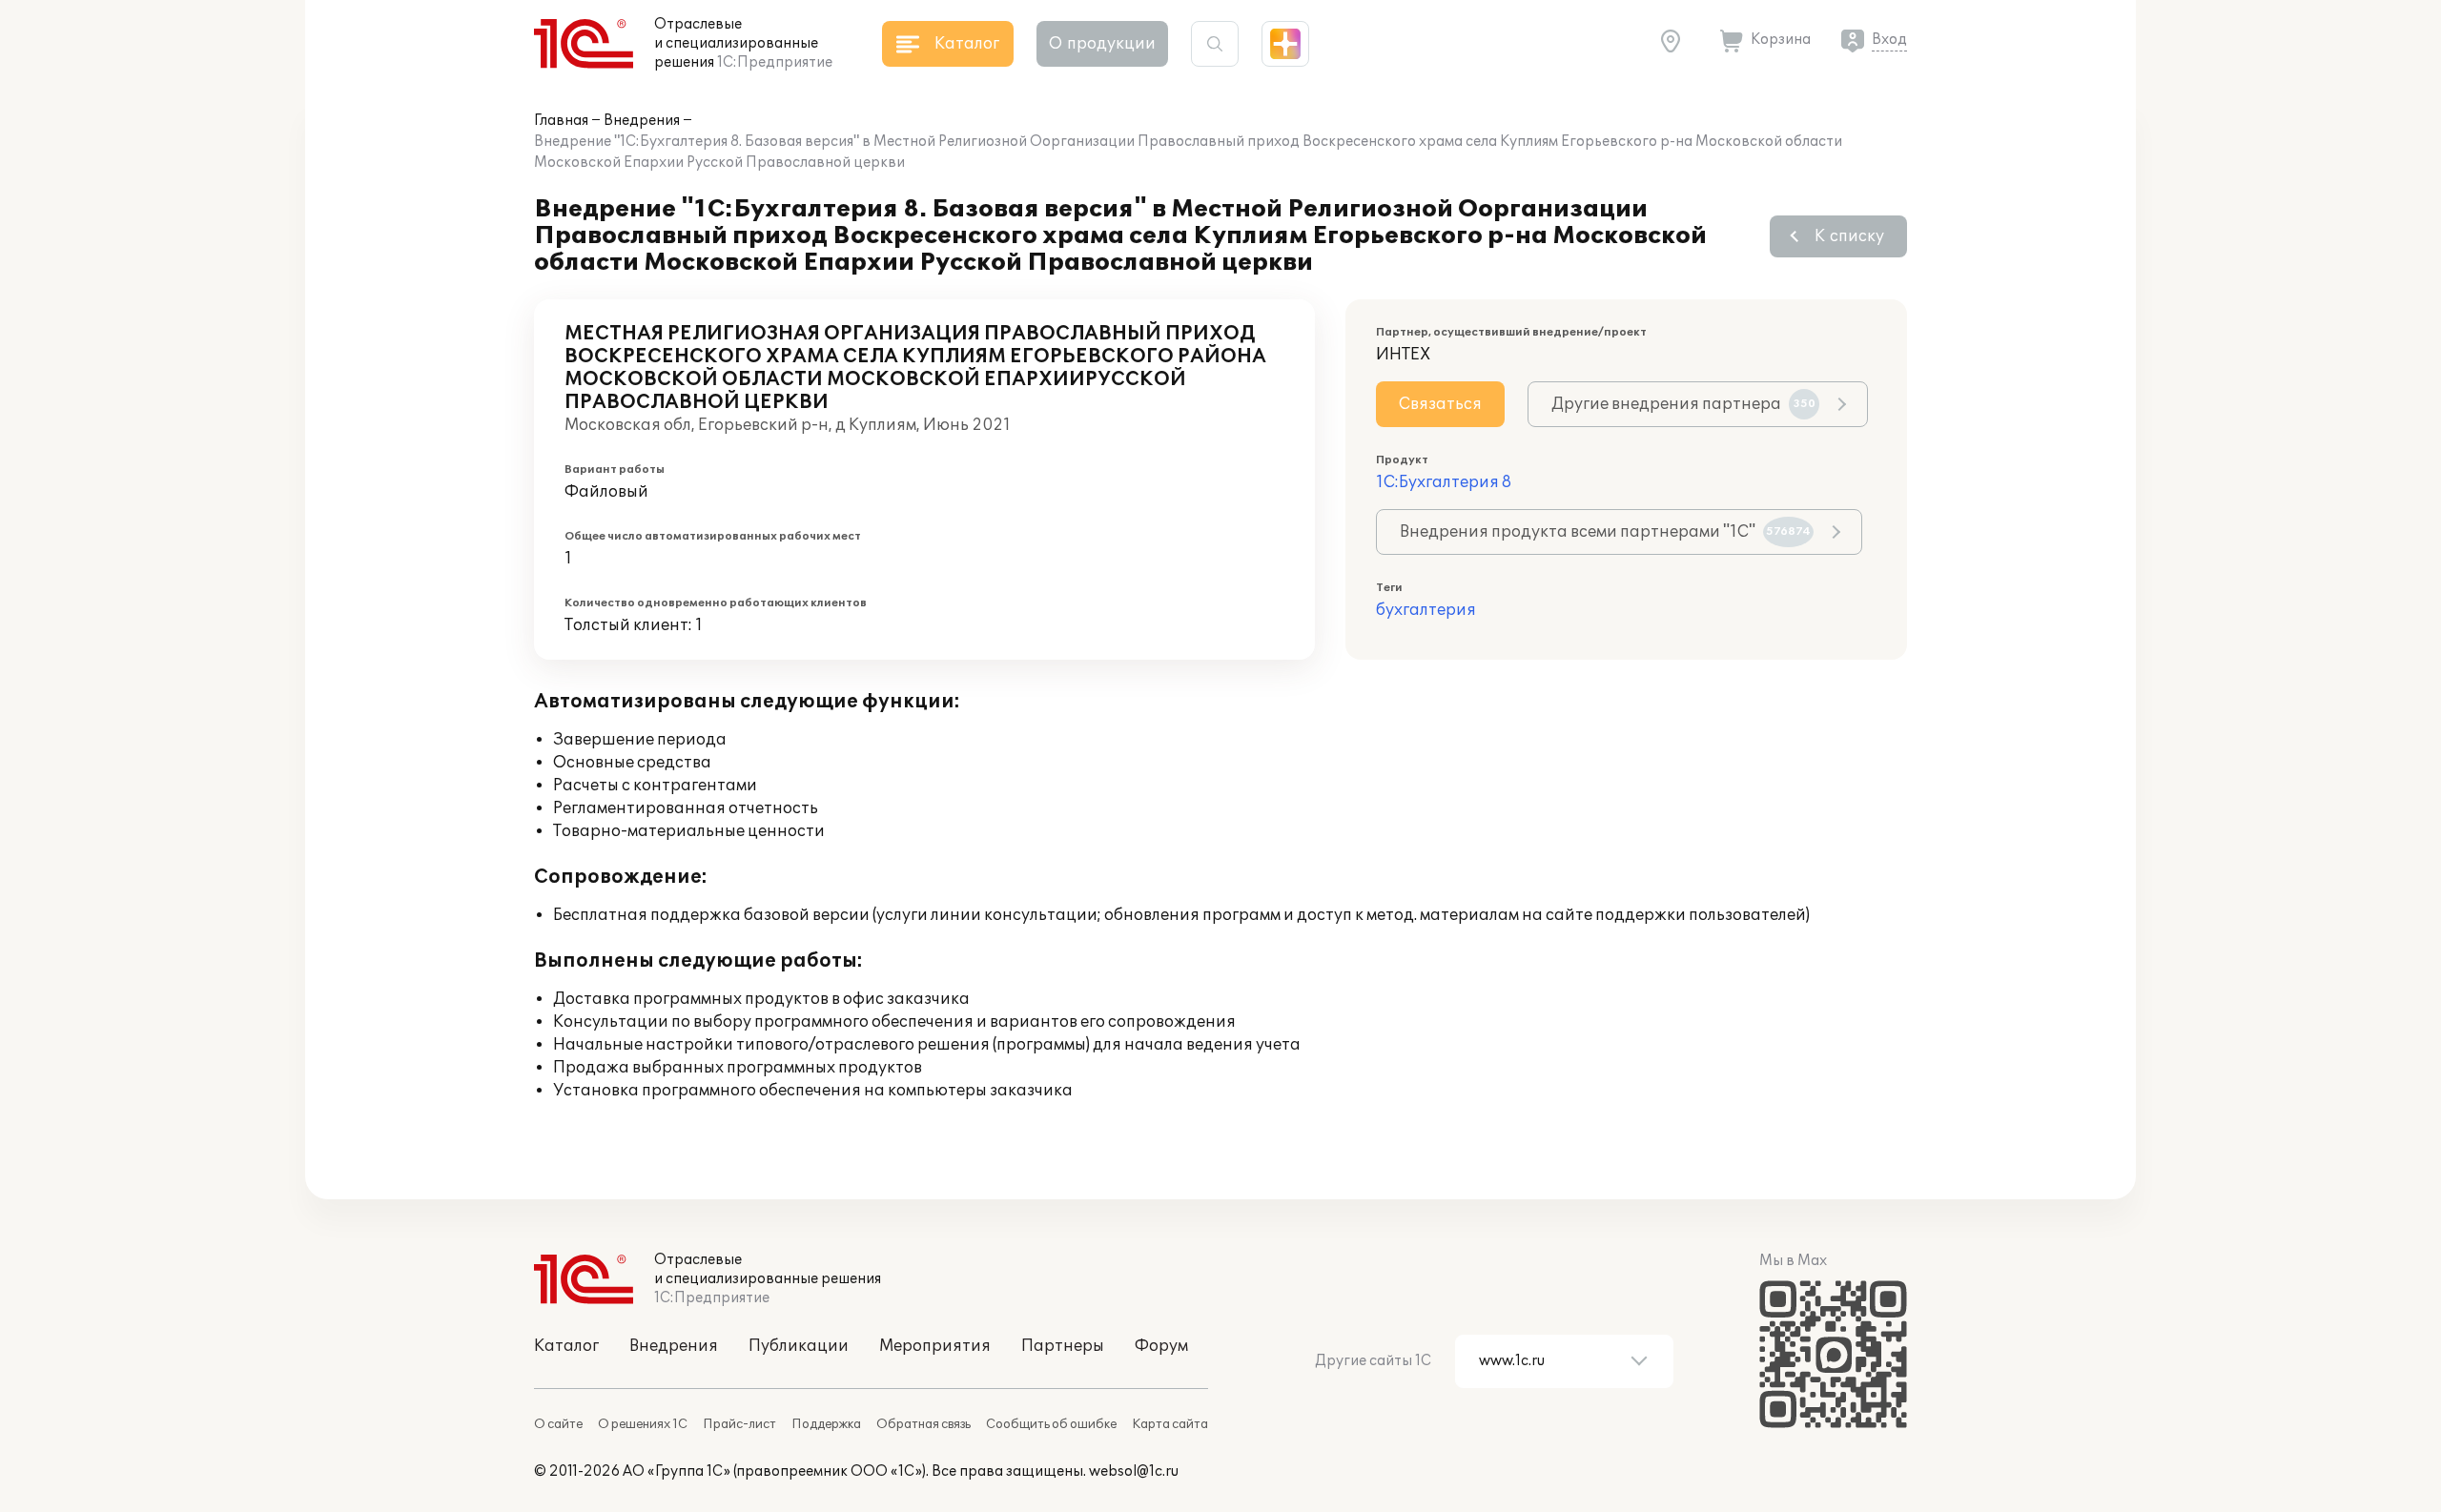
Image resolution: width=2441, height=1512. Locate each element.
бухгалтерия (1426, 610)
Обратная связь (923, 1424)
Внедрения (642, 121)
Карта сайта (1170, 1424)
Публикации (799, 1346)
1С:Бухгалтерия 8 (1444, 482)
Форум (1161, 1346)
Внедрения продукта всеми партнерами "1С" (1605, 532)
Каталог (566, 1346)
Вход (1889, 40)
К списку (1849, 236)
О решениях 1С (643, 1424)
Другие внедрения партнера (1683, 404)
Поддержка (826, 1424)
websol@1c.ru (1134, 1471)
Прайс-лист (739, 1424)
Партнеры (1063, 1346)
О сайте (558, 1424)
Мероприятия (935, 1346)
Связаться (1440, 404)
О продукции (1102, 44)
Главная (561, 121)
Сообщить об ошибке (1051, 1424)
